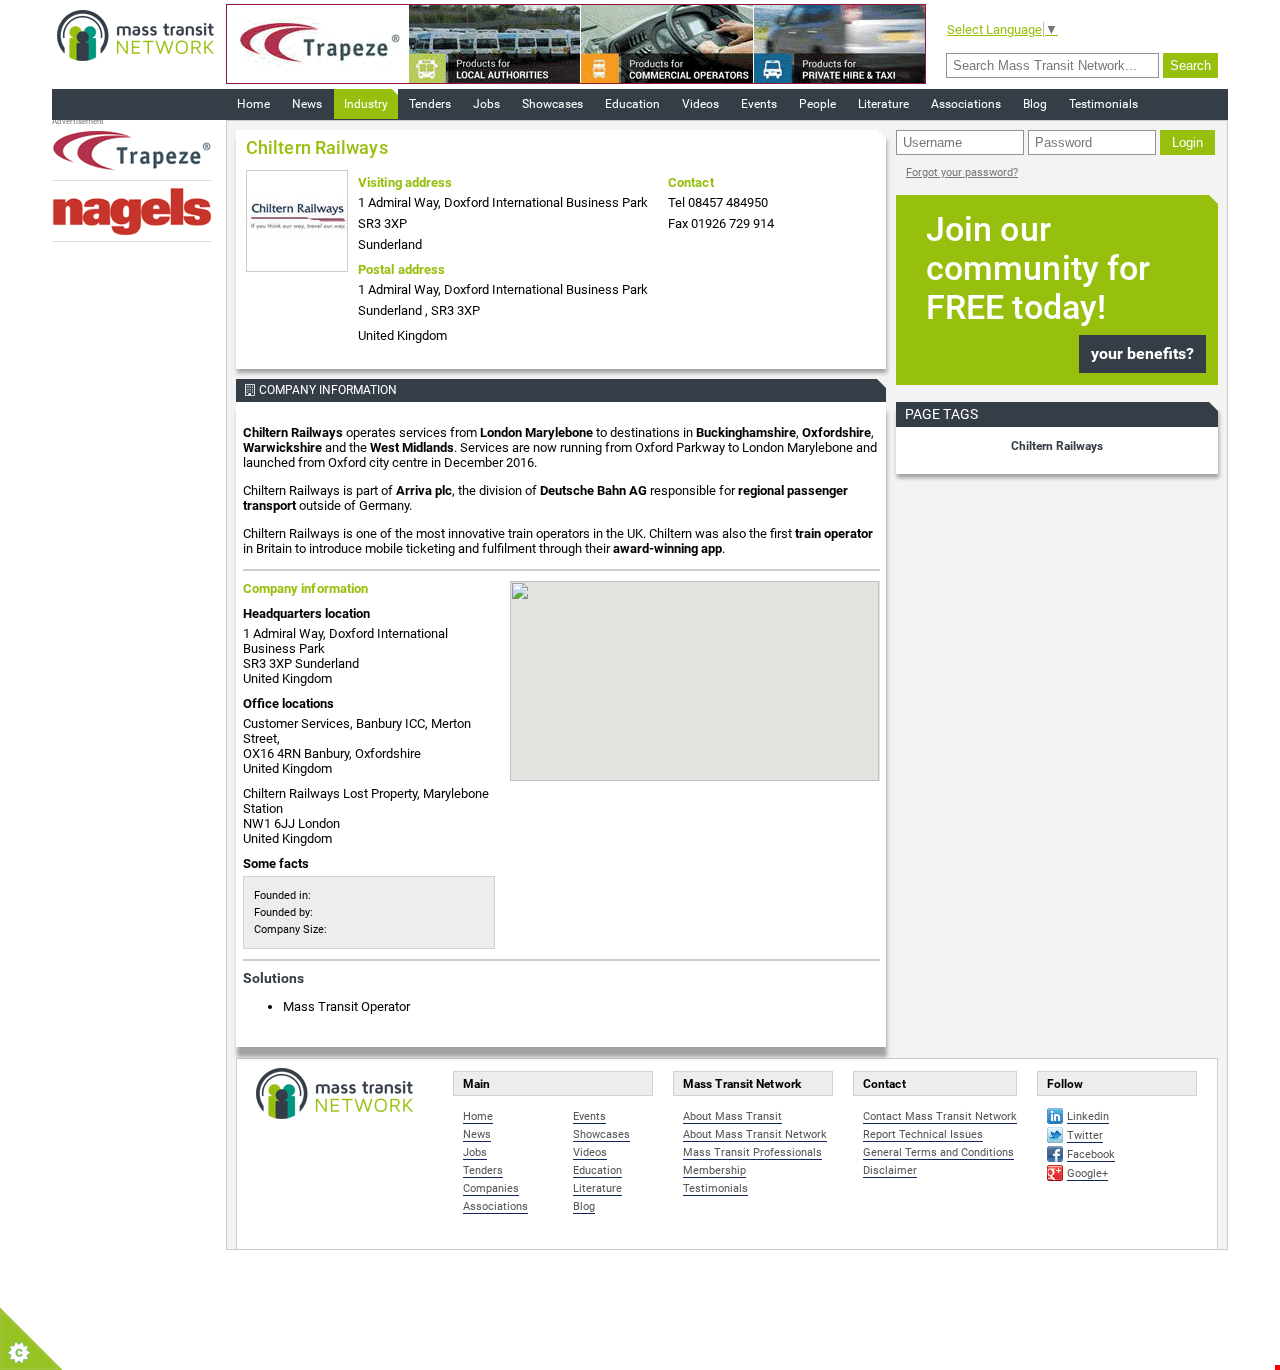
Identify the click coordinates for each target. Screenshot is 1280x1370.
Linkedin (1088, 1116)
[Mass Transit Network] (135, 34)
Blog (1035, 104)
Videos (700, 104)
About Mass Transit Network (755, 1134)
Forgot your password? (962, 172)
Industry (366, 104)
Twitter (1085, 1135)
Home (253, 104)
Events (759, 104)
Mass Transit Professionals (752, 1152)
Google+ (1087, 1173)
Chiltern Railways (1057, 446)
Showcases (552, 104)
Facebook (1091, 1154)
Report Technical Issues (923, 1134)
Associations (966, 104)
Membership (714, 1170)
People (817, 104)
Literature (883, 104)
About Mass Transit (732, 1116)
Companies (491, 1188)
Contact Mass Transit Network (940, 1116)
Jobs (486, 104)
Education (632, 104)
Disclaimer (890, 1170)
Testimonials (1103, 104)
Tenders (430, 104)
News (307, 104)
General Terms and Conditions (938, 1152)
